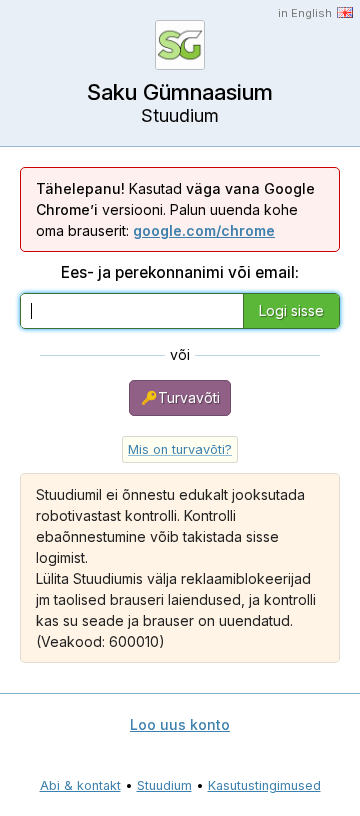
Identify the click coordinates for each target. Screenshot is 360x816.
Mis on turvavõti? (180, 449)
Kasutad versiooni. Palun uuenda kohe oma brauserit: (175, 209)
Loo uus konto (180, 724)
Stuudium (164, 785)
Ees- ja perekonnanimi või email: (180, 272)
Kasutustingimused (264, 785)
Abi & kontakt (80, 785)
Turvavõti (189, 397)
